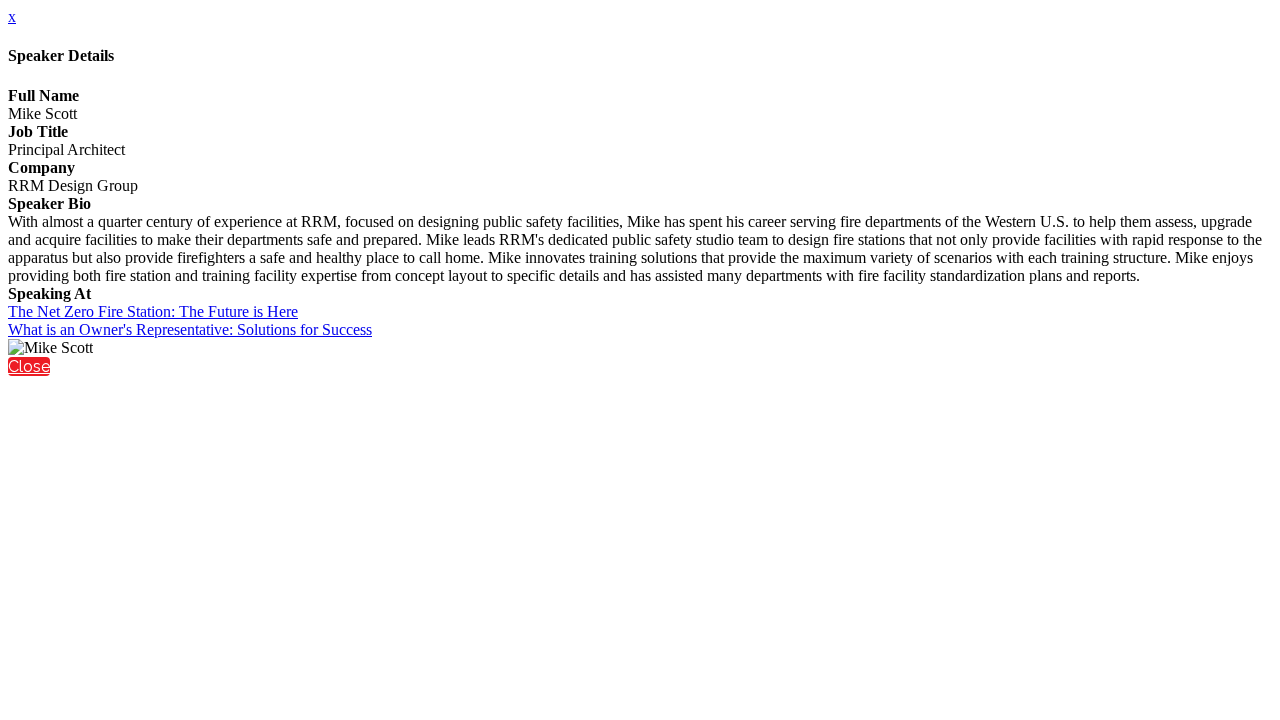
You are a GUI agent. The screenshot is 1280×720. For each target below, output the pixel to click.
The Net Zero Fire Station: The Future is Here (153, 311)
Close (29, 366)
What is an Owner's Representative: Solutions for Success (190, 329)
